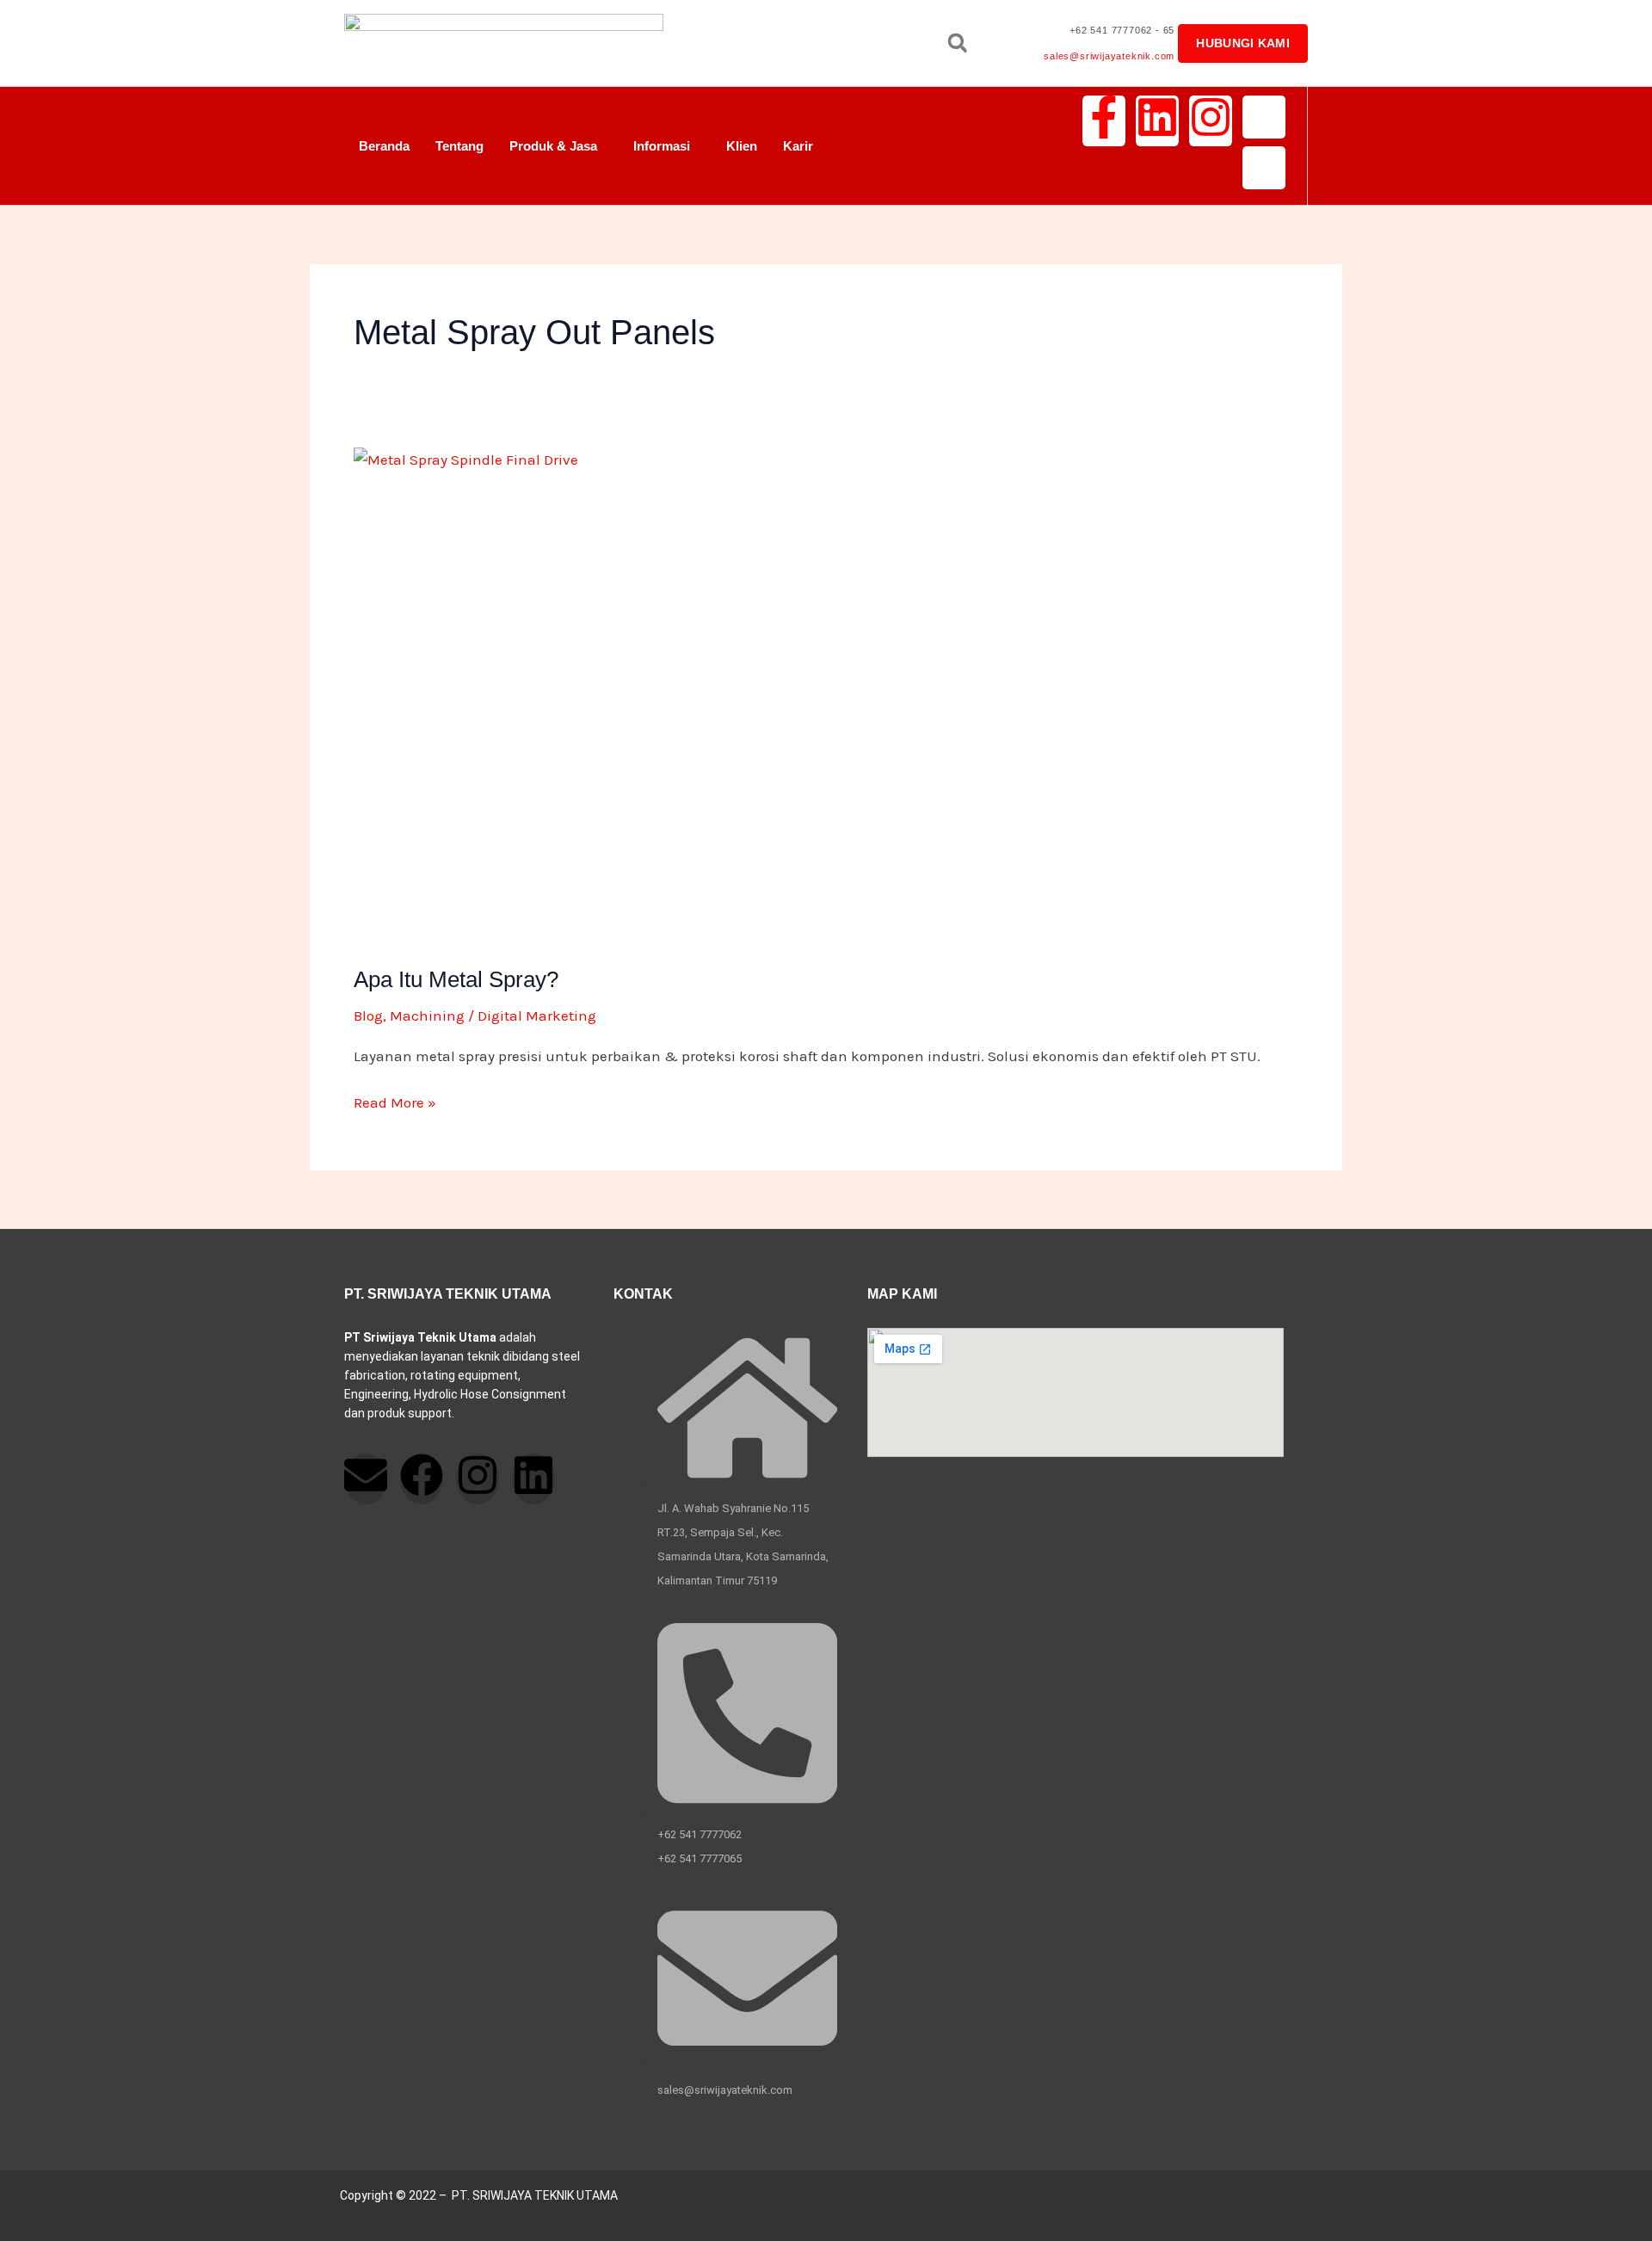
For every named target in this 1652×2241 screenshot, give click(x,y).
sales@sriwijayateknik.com (1109, 56)
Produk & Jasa (553, 146)
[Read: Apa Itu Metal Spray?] (826, 695)
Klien (742, 146)
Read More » (395, 1101)
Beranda (384, 146)
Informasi (662, 146)
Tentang (459, 146)
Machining (427, 1016)
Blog (368, 1016)
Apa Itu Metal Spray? (456, 979)
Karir (798, 146)
